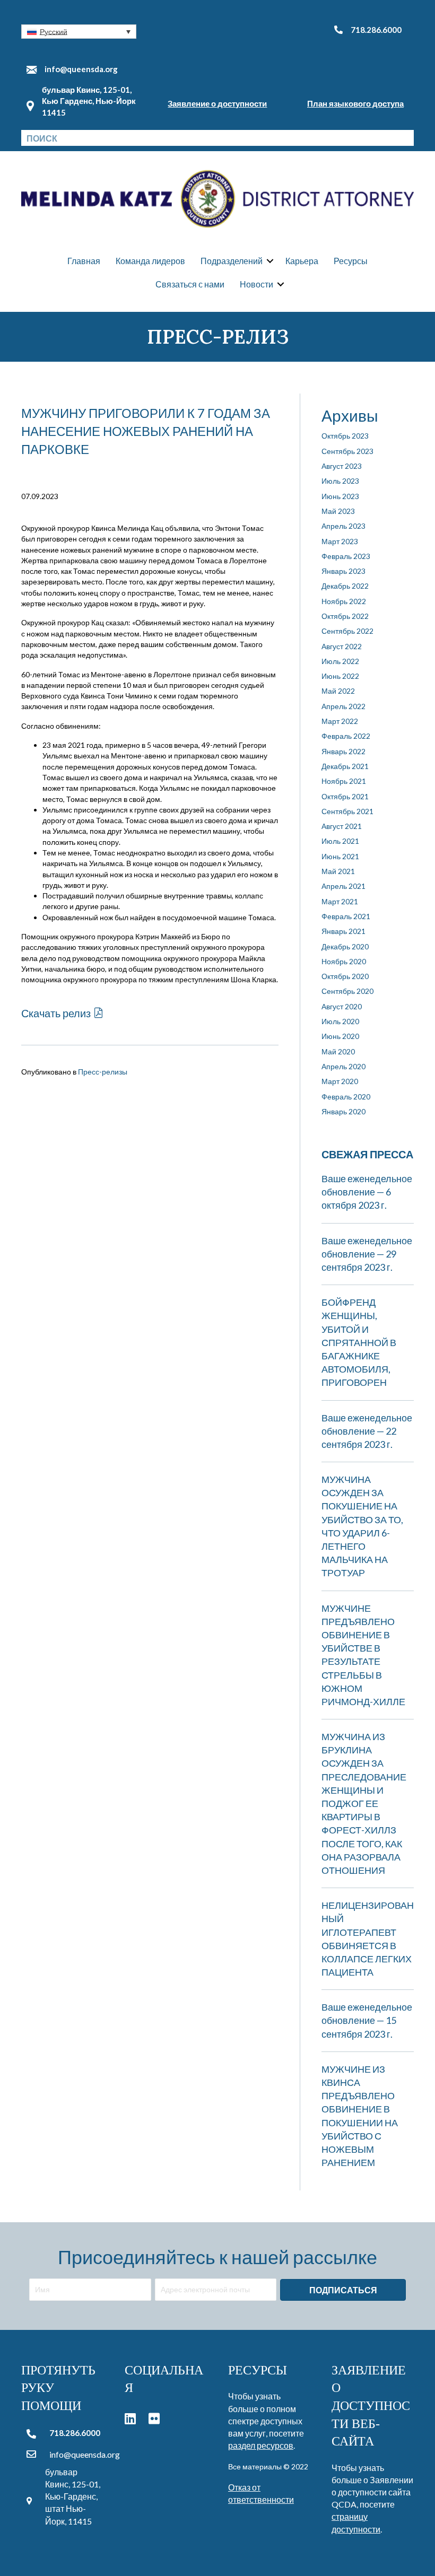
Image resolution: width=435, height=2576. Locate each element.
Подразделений (232, 261)
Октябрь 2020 (345, 976)
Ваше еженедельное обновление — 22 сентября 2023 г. (367, 1431)
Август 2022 (342, 646)
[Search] (406, 138)
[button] (79, 32)
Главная (84, 261)
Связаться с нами (190, 284)
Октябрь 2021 (345, 796)
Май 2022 (338, 691)
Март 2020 (340, 1081)
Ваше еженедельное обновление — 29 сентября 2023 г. (367, 1254)
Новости (256, 284)
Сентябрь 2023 (347, 451)
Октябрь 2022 (345, 616)
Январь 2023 (343, 571)
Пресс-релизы (103, 1072)
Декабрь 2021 (345, 766)
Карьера (302, 261)
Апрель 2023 (343, 526)
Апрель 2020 (343, 1066)
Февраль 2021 (346, 916)
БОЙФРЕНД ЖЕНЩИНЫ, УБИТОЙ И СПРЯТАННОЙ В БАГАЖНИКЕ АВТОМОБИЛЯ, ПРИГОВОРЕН (359, 1342)
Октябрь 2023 (345, 436)
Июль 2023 (340, 481)
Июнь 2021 (340, 856)
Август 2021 (342, 826)
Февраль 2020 (346, 1097)
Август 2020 (342, 1006)
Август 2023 (342, 466)
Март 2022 (340, 721)
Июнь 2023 (340, 496)
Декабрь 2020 (345, 946)
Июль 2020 (340, 1021)
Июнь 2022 (340, 676)
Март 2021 (340, 901)
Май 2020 (338, 1051)
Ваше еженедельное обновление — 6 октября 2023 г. (367, 1192)
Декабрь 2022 (345, 586)
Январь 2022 (343, 751)
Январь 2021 (343, 931)
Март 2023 (340, 541)
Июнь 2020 (340, 1036)
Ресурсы (351, 261)
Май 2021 (338, 871)
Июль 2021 (340, 841)
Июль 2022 (340, 661)
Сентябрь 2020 (347, 991)
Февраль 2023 (346, 556)
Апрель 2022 (343, 706)
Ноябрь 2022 (344, 601)
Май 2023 (338, 511)
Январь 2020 (343, 1111)
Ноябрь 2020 (344, 961)
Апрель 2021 (343, 886)
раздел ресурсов (261, 2445)
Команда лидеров (150, 261)
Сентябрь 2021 (347, 811)
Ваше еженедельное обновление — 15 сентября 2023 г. (367, 2020)
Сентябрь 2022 (347, 631)
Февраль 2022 (346, 736)
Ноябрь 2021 (344, 781)
